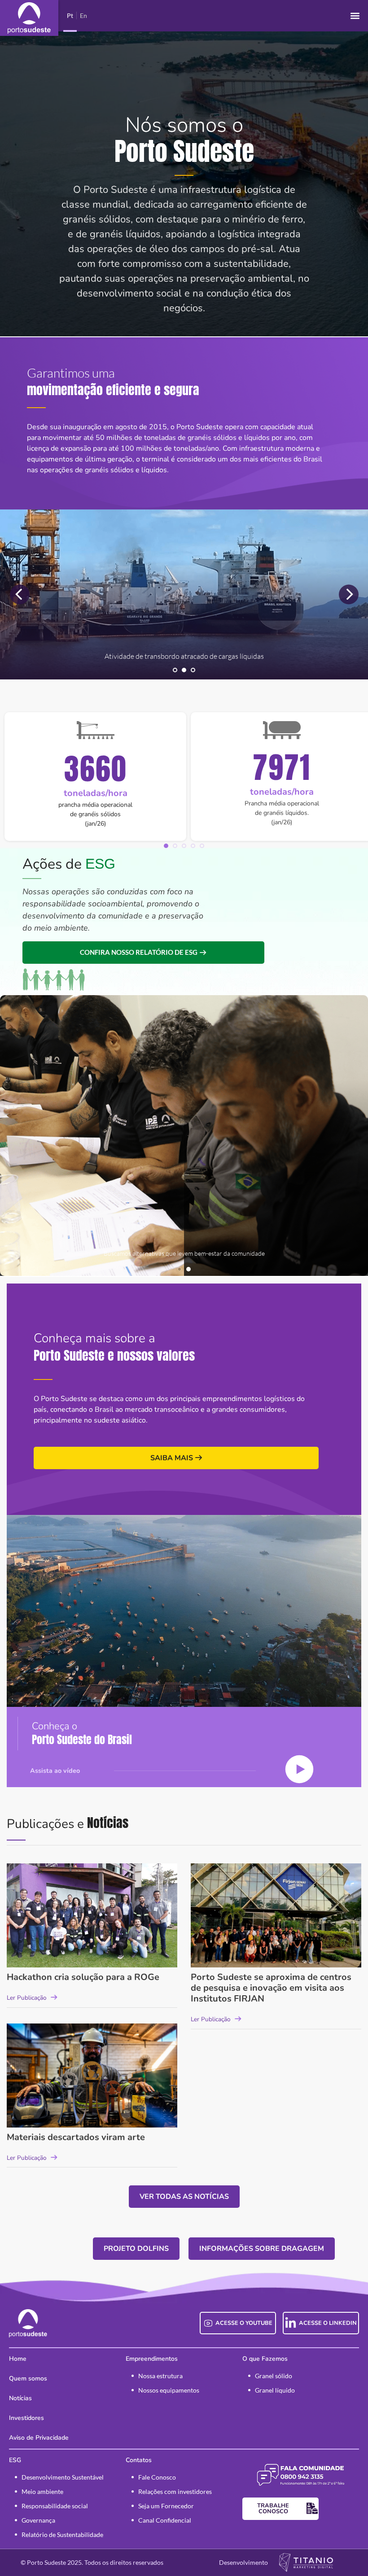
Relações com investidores (175, 2491)
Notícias (20, 2398)
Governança (38, 2520)
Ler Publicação (27, 1998)
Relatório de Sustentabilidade (62, 2535)
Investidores (26, 2418)
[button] (355, 16)
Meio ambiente (42, 2491)
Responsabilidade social (55, 2506)
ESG (15, 2460)
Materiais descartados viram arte (76, 2137)
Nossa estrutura (160, 2376)
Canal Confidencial (165, 2520)
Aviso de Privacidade (39, 2438)
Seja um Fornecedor (166, 2506)
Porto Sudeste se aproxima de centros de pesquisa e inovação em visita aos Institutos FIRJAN (271, 1988)
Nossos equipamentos (169, 2390)
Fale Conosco (157, 2477)
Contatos (139, 2460)
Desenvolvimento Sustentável (63, 2477)
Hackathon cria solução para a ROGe (83, 1977)
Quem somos (28, 2378)
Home (18, 2359)
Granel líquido (275, 2390)
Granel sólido (274, 2376)
